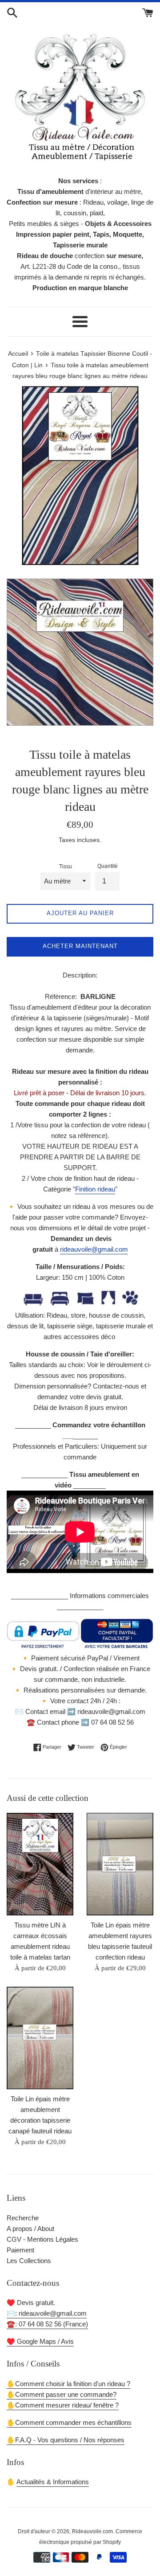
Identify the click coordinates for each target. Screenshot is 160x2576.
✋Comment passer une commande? (62, 2394)
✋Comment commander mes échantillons (69, 2422)
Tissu (66, 867)
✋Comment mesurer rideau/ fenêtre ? (63, 2405)
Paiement (20, 2250)
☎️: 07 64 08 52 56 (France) (47, 2324)
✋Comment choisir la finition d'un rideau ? (68, 2384)
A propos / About (30, 2229)
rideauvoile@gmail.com (94, 1249)
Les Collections (29, 2261)
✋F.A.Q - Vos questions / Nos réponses (66, 2440)
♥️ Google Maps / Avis (40, 2341)
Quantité (108, 866)
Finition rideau (95, 1189)
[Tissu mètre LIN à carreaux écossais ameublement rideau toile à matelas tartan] (40, 1864)
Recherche (23, 2218)
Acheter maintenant (80, 946)
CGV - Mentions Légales (42, 2239)
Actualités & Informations (53, 2482)
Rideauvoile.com (92, 2531)
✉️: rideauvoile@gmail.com (47, 2313)
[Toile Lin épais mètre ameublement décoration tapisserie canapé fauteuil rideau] (40, 2038)
